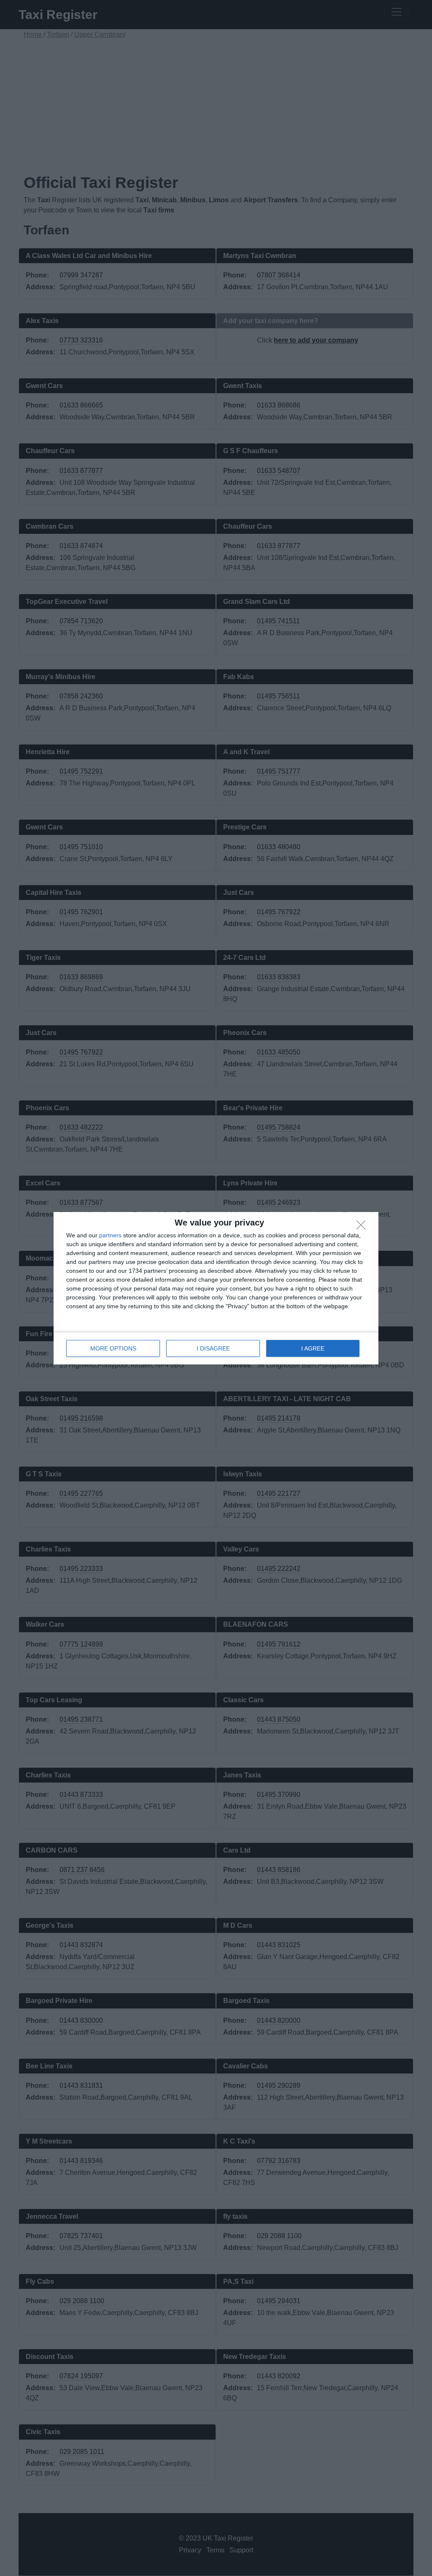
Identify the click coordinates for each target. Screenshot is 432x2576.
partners (110, 1235)
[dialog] (216, 1288)
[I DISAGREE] (363, 1227)
